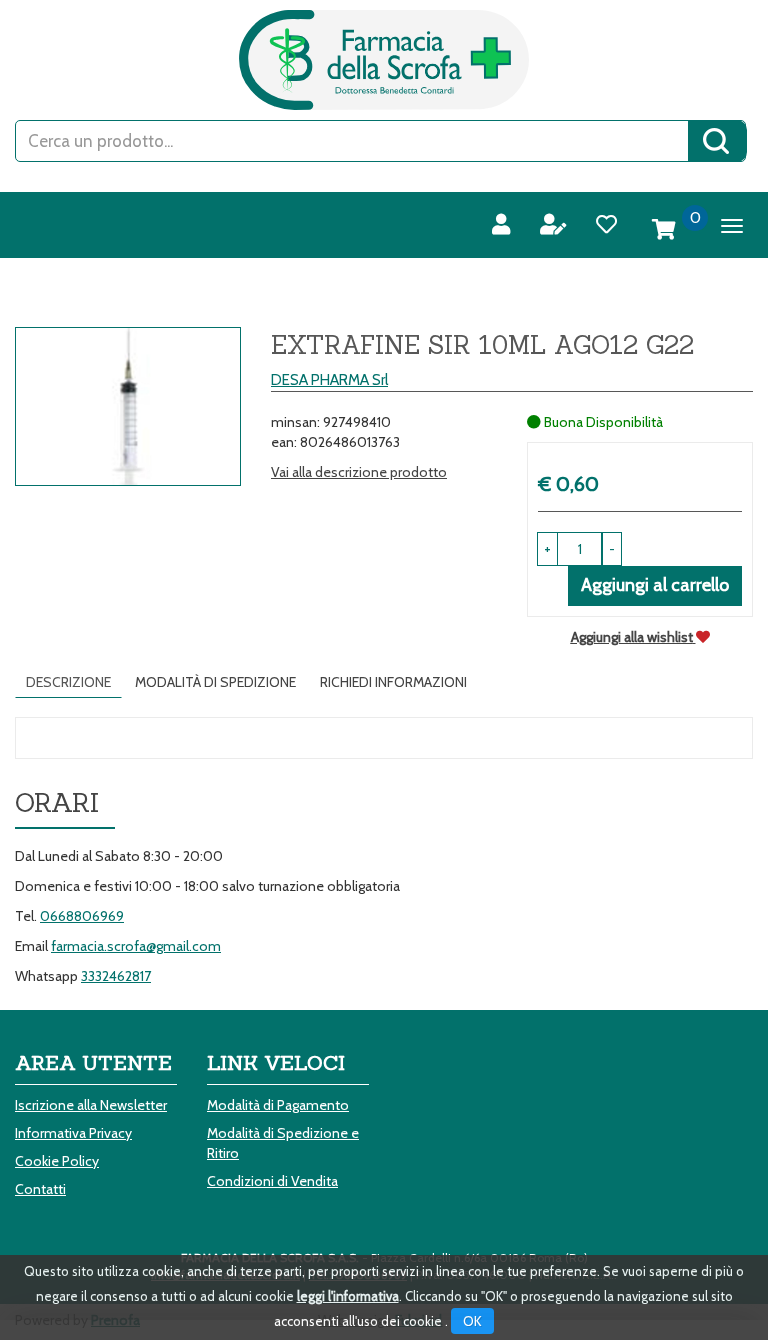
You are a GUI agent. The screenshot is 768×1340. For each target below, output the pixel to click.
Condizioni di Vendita (272, 1181)
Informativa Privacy (73, 1133)
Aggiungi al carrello (655, 585)
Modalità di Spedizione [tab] (215, 682)
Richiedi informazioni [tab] (393, 682)
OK (472, 1321)
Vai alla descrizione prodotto (359, 472)
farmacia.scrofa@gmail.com (136, 946)
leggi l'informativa (348, 1296)
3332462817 (116, 976)
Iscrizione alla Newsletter (91, 1105)
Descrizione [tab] (68, 682)
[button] (612, 549)
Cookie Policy (57, 1161)
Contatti (40, 1189)
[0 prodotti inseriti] (664, 230)
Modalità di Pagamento (278, 1105)
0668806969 (82, 916)
